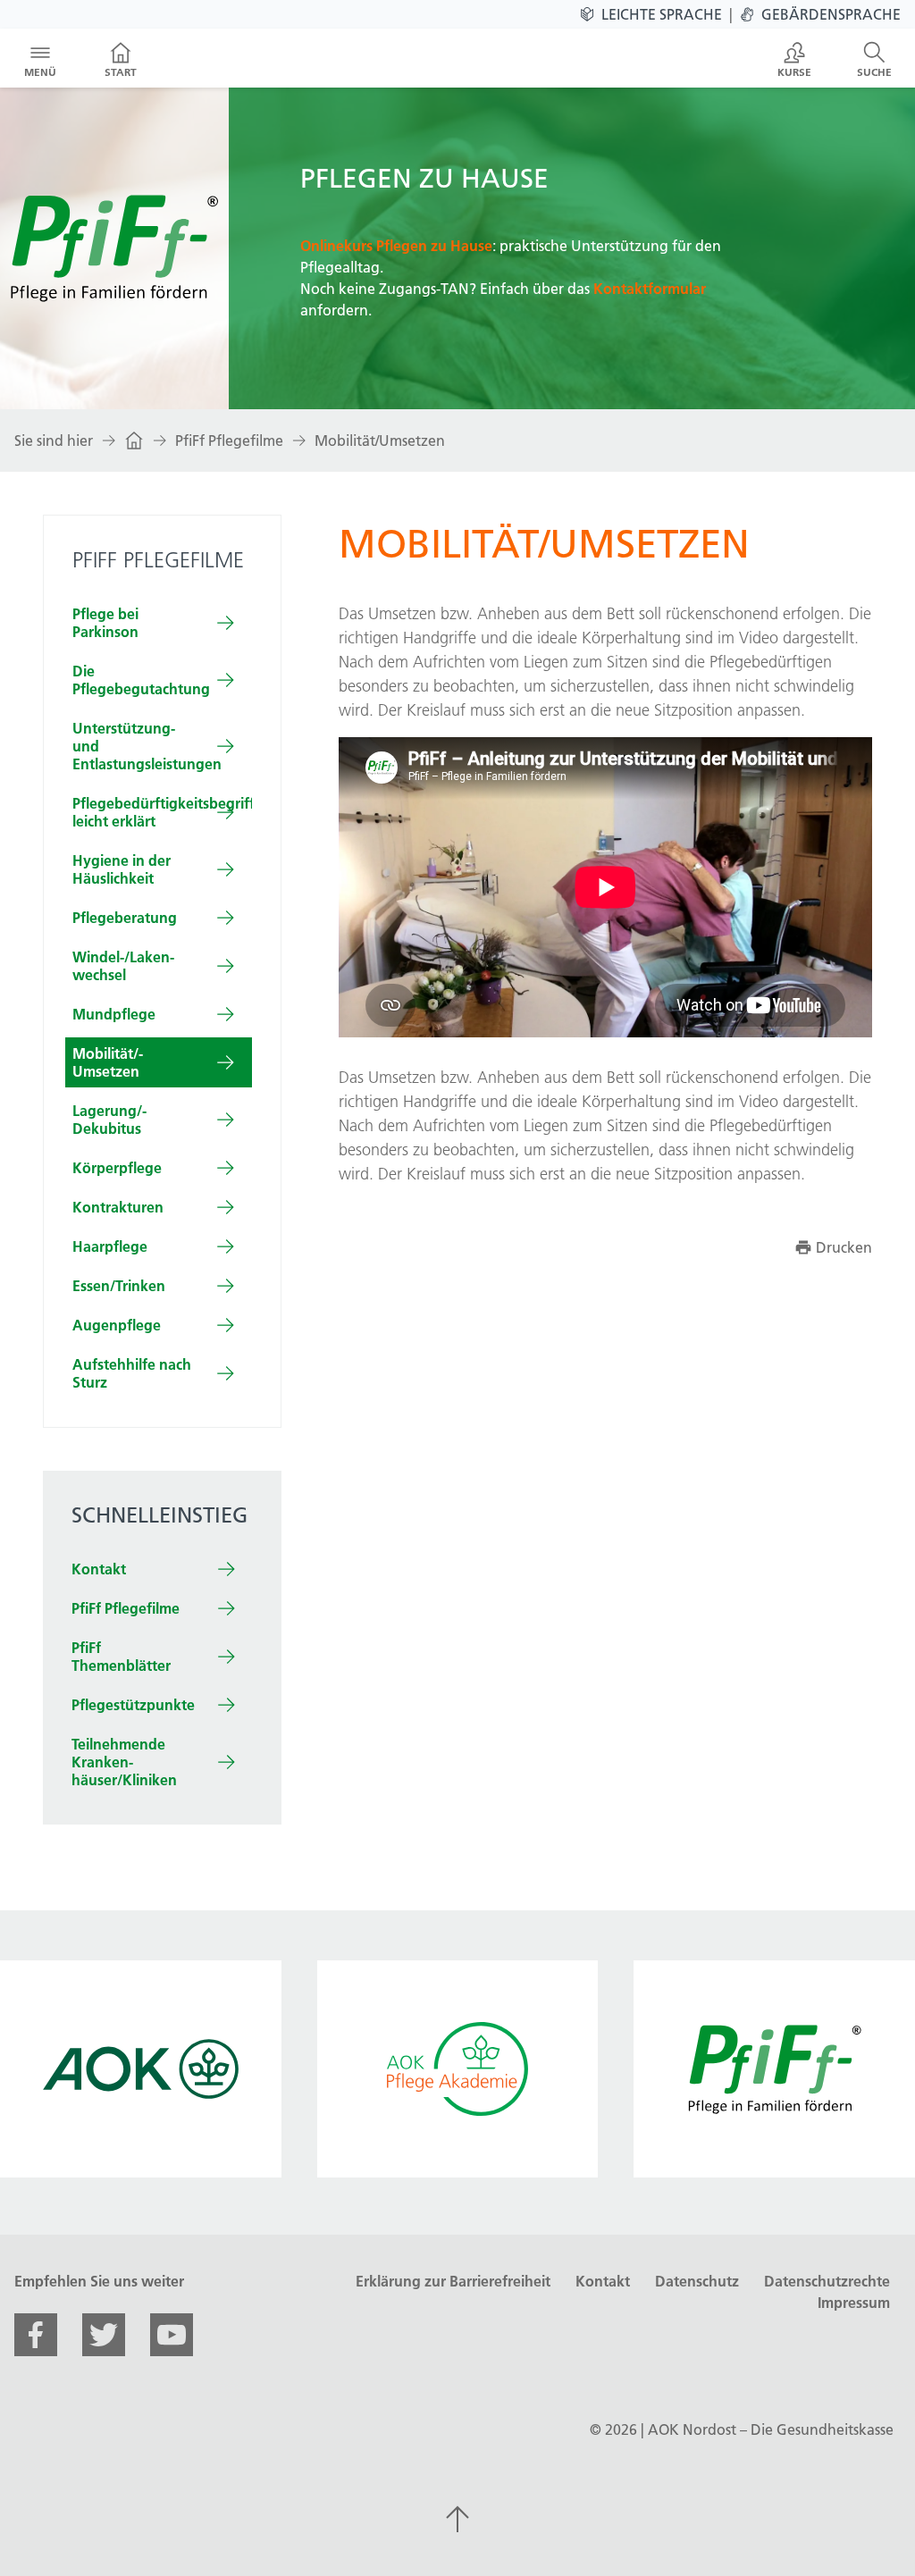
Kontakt (99, 1569)
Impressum (854, 2303)
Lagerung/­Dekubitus (109, 1120)
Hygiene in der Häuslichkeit (122, 869)
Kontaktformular (650, 289)
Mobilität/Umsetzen (380, 441)
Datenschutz (697, 2281)
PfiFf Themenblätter (121, 1657)
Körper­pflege (117, 1168)
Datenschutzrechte (827, 2281)
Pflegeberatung (125, 918)
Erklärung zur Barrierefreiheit (453, 2281)
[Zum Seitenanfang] (457, 2519)
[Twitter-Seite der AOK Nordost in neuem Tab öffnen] (104, 2335)
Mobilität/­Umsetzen (108, 1062)
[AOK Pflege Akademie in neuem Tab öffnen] (457, 2069)
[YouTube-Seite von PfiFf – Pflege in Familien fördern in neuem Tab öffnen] (172, 2335)
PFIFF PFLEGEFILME (158, 560)
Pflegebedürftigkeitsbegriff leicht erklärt (162, 812)
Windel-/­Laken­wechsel (123, 966)
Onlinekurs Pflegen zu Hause (396, 246)
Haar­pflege (110, 1246)
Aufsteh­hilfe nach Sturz (132, 1373)
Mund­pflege (114, 1014)
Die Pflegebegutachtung (141, 680)
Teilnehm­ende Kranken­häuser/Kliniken (124, 1762)
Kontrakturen (118, 1207)
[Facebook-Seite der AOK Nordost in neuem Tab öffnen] (36, 2335)
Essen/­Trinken (119, 1286)
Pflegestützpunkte (133, 1705)
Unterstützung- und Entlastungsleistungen (147, 746)
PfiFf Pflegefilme (229, 441)
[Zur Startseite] (134, 441)
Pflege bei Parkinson (105, 623)
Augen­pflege (117, 1325)
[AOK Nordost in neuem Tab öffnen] (141, 2068)
